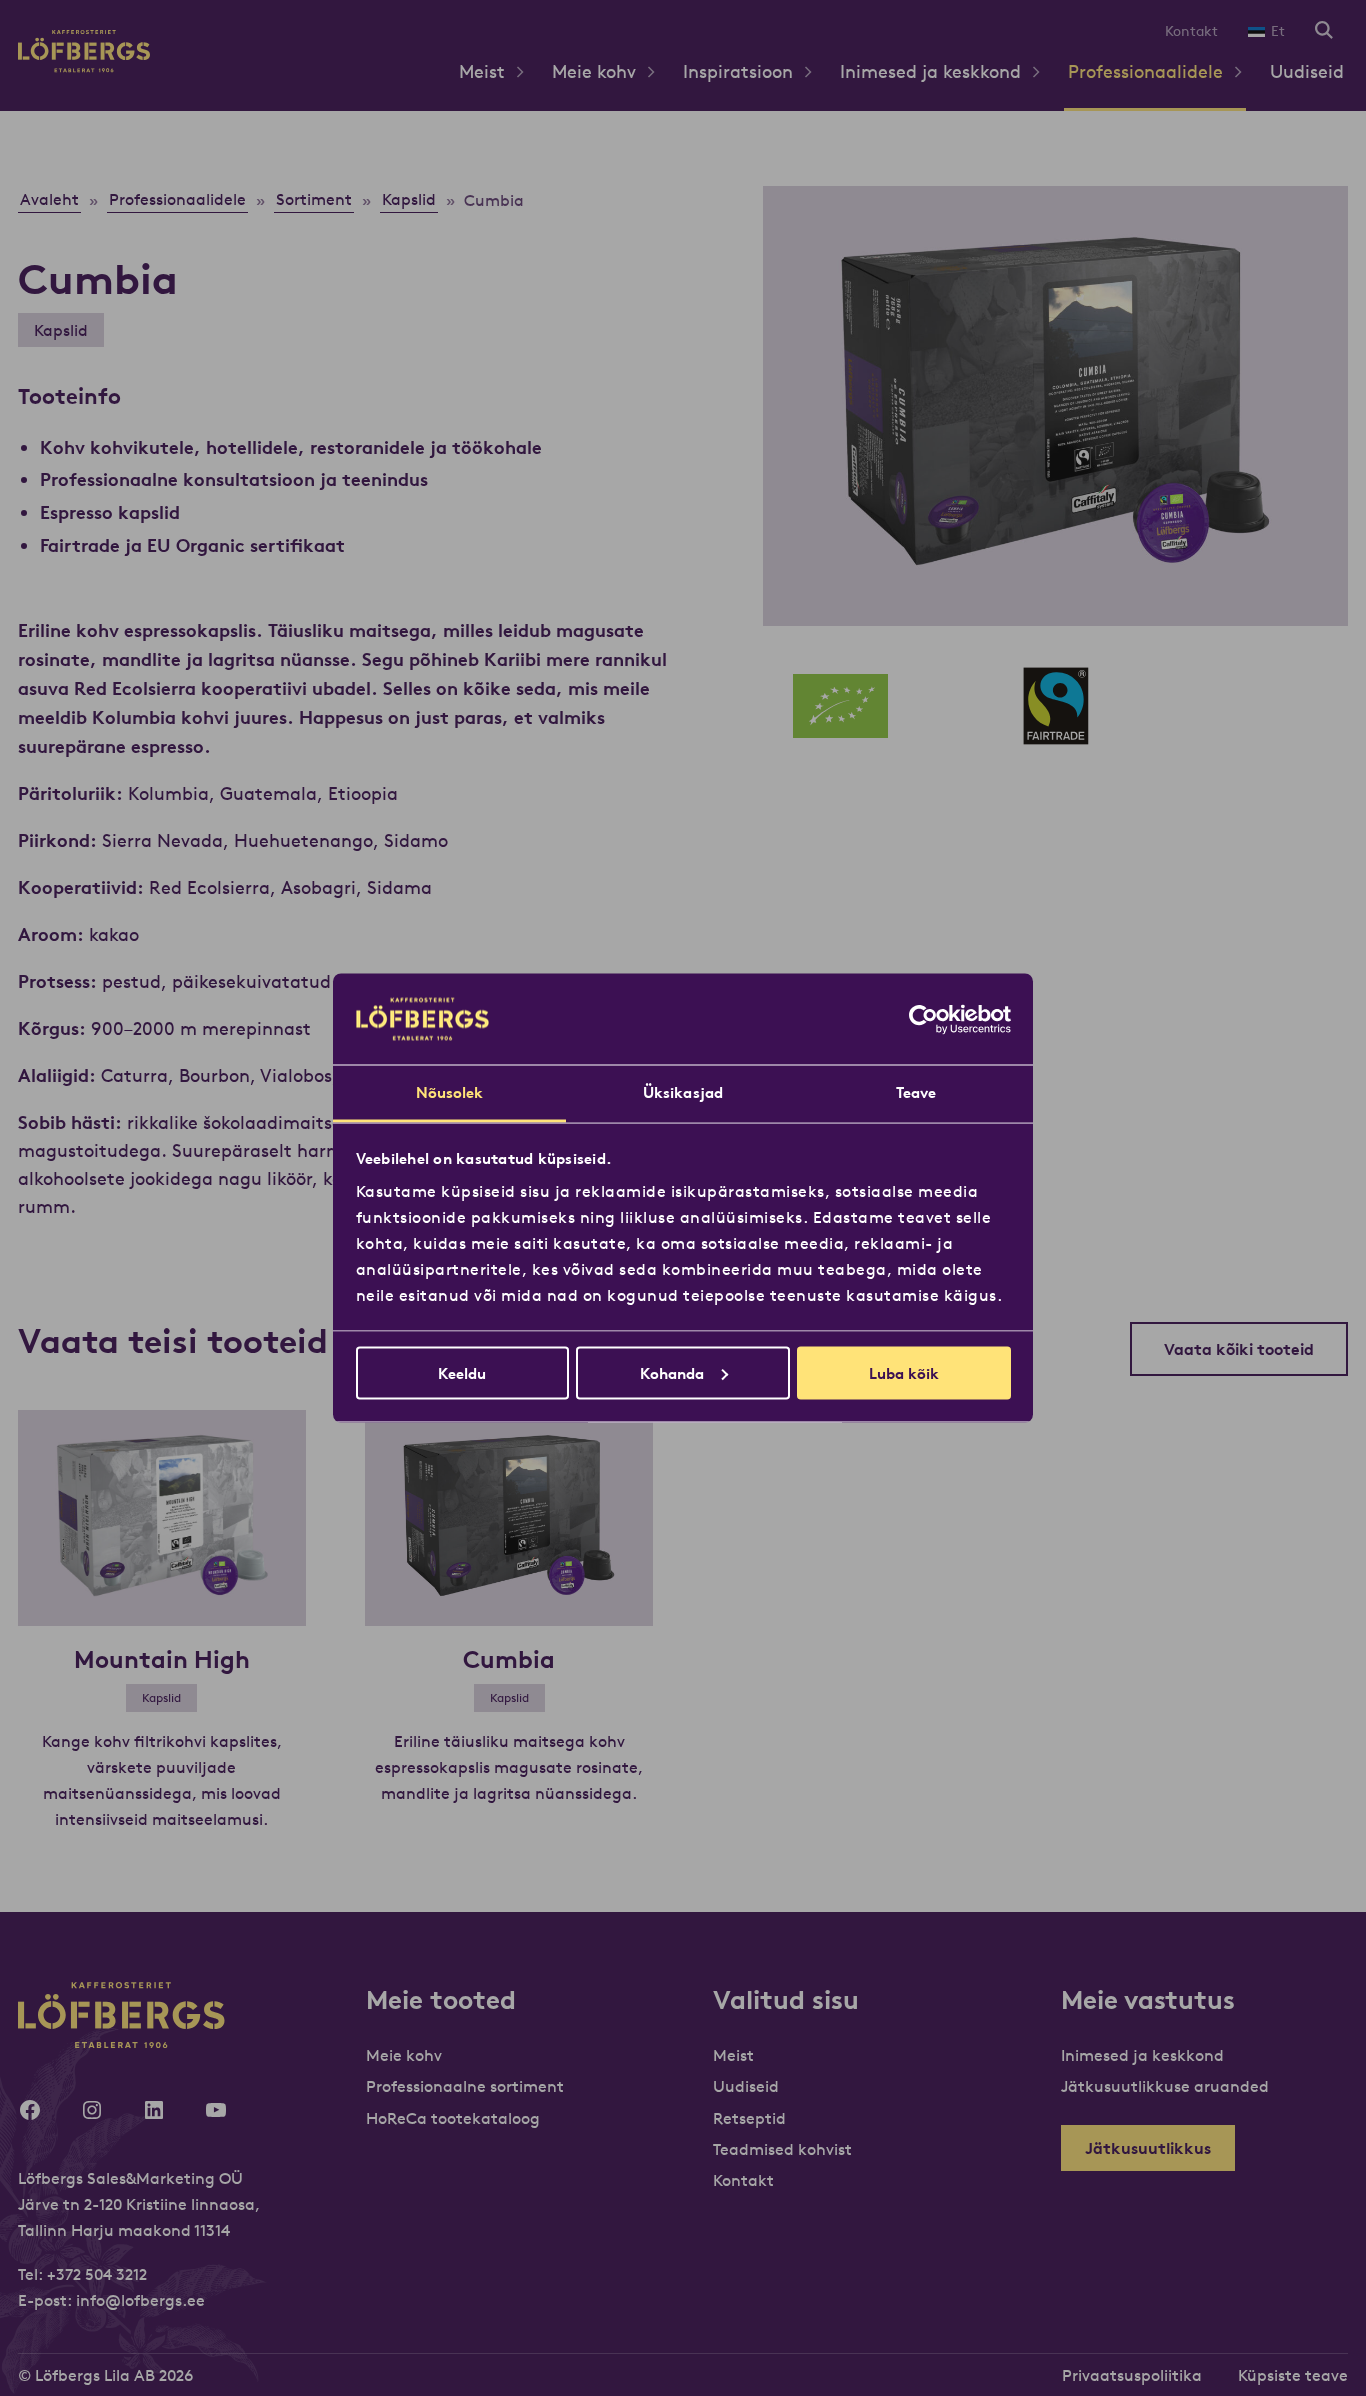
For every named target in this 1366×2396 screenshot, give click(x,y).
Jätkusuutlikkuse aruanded (1165, 2086)
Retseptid (749, 2118)
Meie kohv (594, 71)
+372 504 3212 (97, 2274)
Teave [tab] (916, 1092)
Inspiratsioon (738, 71)
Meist (482, 71)
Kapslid (61, 330)
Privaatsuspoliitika (1132, 2375)
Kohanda (672, 1372)
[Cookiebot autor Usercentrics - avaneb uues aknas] (923, 1019)
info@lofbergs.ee (140, 2300)
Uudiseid (1307, 71)
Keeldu (462, 1372)
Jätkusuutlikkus (1148, 2148)
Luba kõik (904, 1372)
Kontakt (1191, 31)
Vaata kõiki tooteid (1239, 1349)
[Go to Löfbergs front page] (84, 66)
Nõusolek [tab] (450, 1092)
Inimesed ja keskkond (930, 71)
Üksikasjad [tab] (683, 1092)
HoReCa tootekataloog (453, 2118)
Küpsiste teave (1293, 2375)
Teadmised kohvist (782, 2149)
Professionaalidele (1145, 71)
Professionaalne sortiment (465, 2086)
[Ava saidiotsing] (1324, 31)
